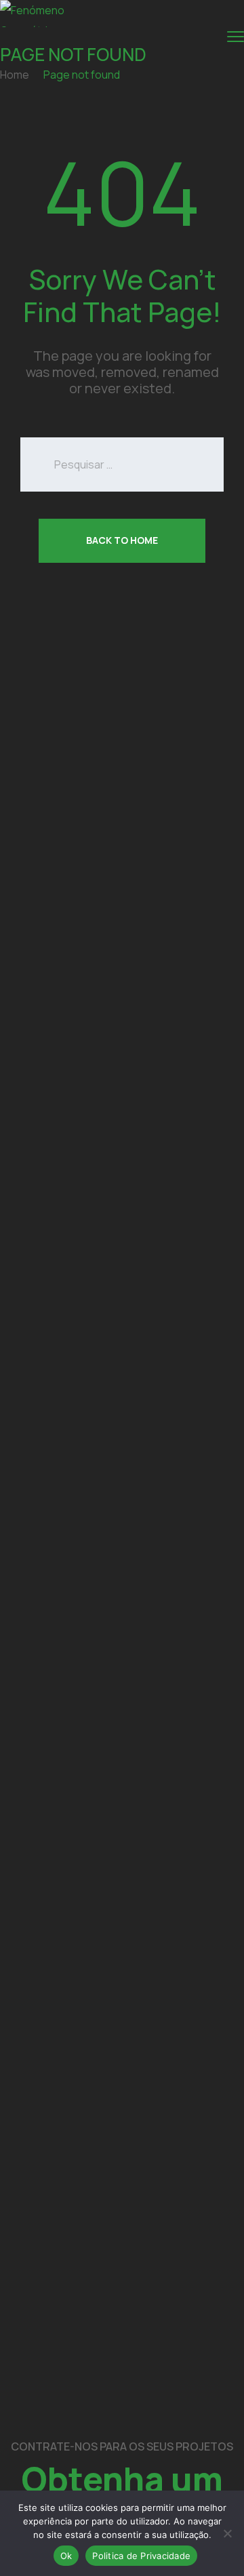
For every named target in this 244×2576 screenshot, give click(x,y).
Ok (66, 2556)
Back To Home (122, 540)
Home (15, 75)
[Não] (227, 2533)
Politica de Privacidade (141, 2556)
